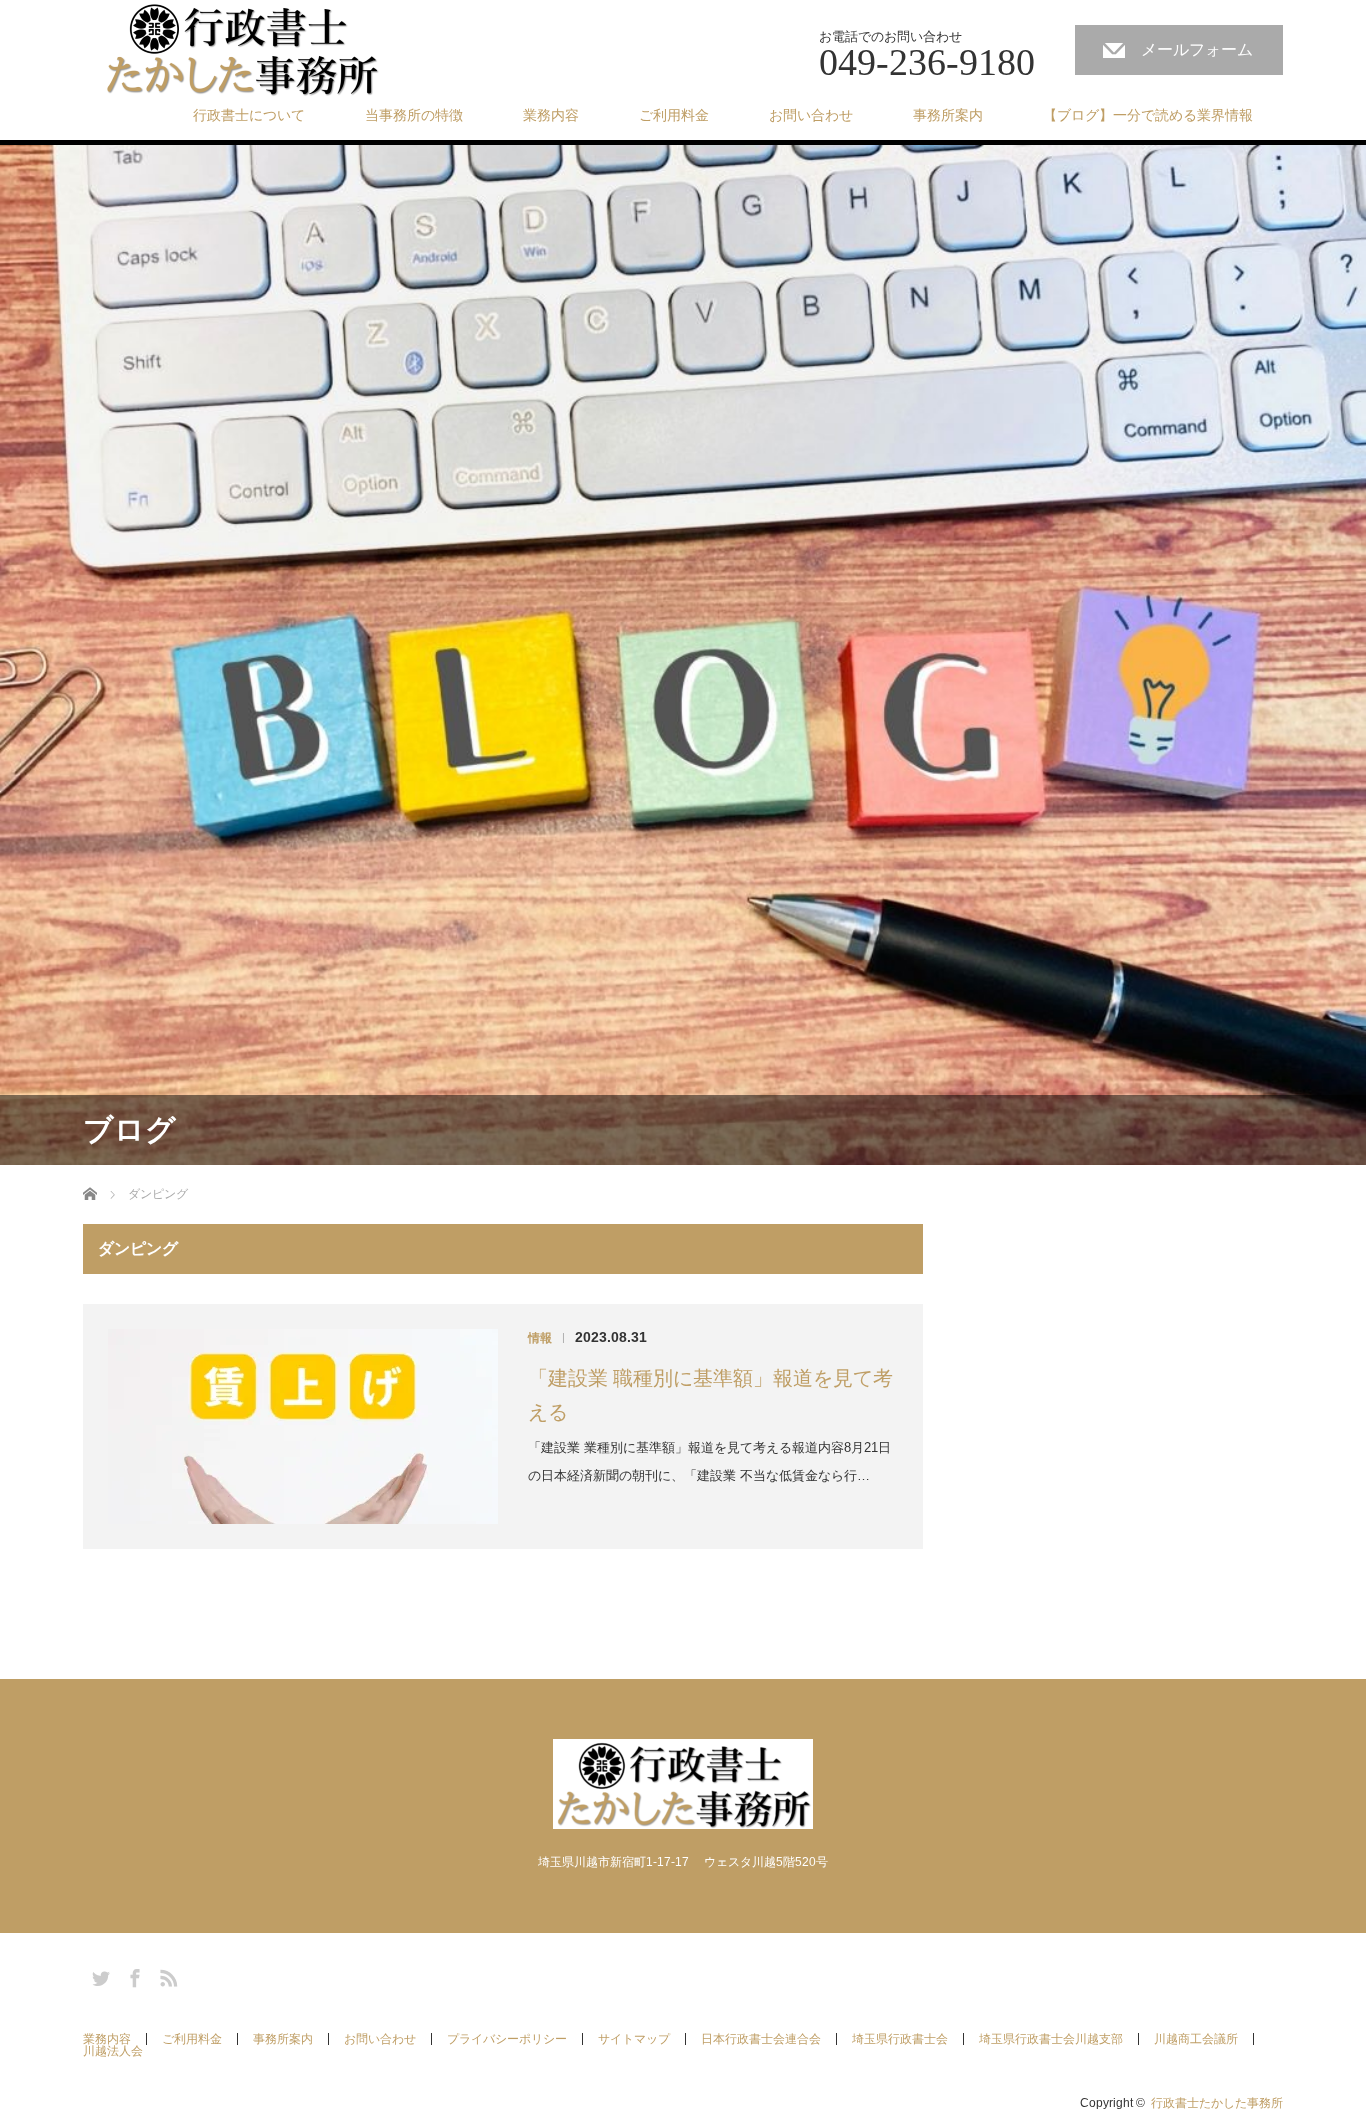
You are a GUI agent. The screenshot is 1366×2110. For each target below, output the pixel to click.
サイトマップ (634, 2039)
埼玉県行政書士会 (900, 2039)
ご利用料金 (674, 115)
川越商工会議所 (1196, 2039)
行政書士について (249, 115)
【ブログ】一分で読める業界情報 (1148, 115)
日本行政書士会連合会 (761, 2039)
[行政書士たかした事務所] (241, 50)
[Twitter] (98, 1975)
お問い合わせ (811, 115)
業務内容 (551, 115)
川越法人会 (113, 2051)
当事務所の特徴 (414, 115)
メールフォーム (1197, 49)
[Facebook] (132, 1975)
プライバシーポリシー (507, 2039)
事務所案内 (948, 115)
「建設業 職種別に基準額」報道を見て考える (710, 1395)
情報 (540, 1338)
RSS (166, 1975)
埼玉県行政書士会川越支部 (1051, 2039)
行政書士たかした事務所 (1217, 2103)
